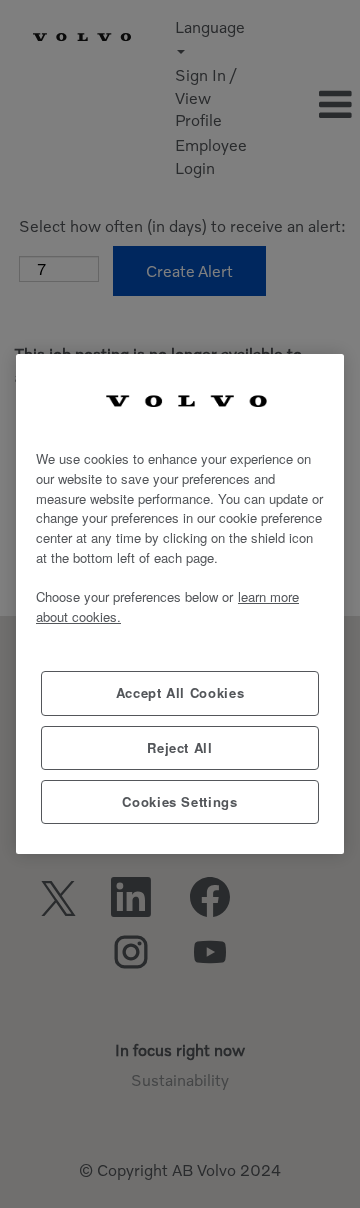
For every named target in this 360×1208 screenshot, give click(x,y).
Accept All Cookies (180, 692)
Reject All (180, 747)
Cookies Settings (180, 801)
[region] (180, 604)
